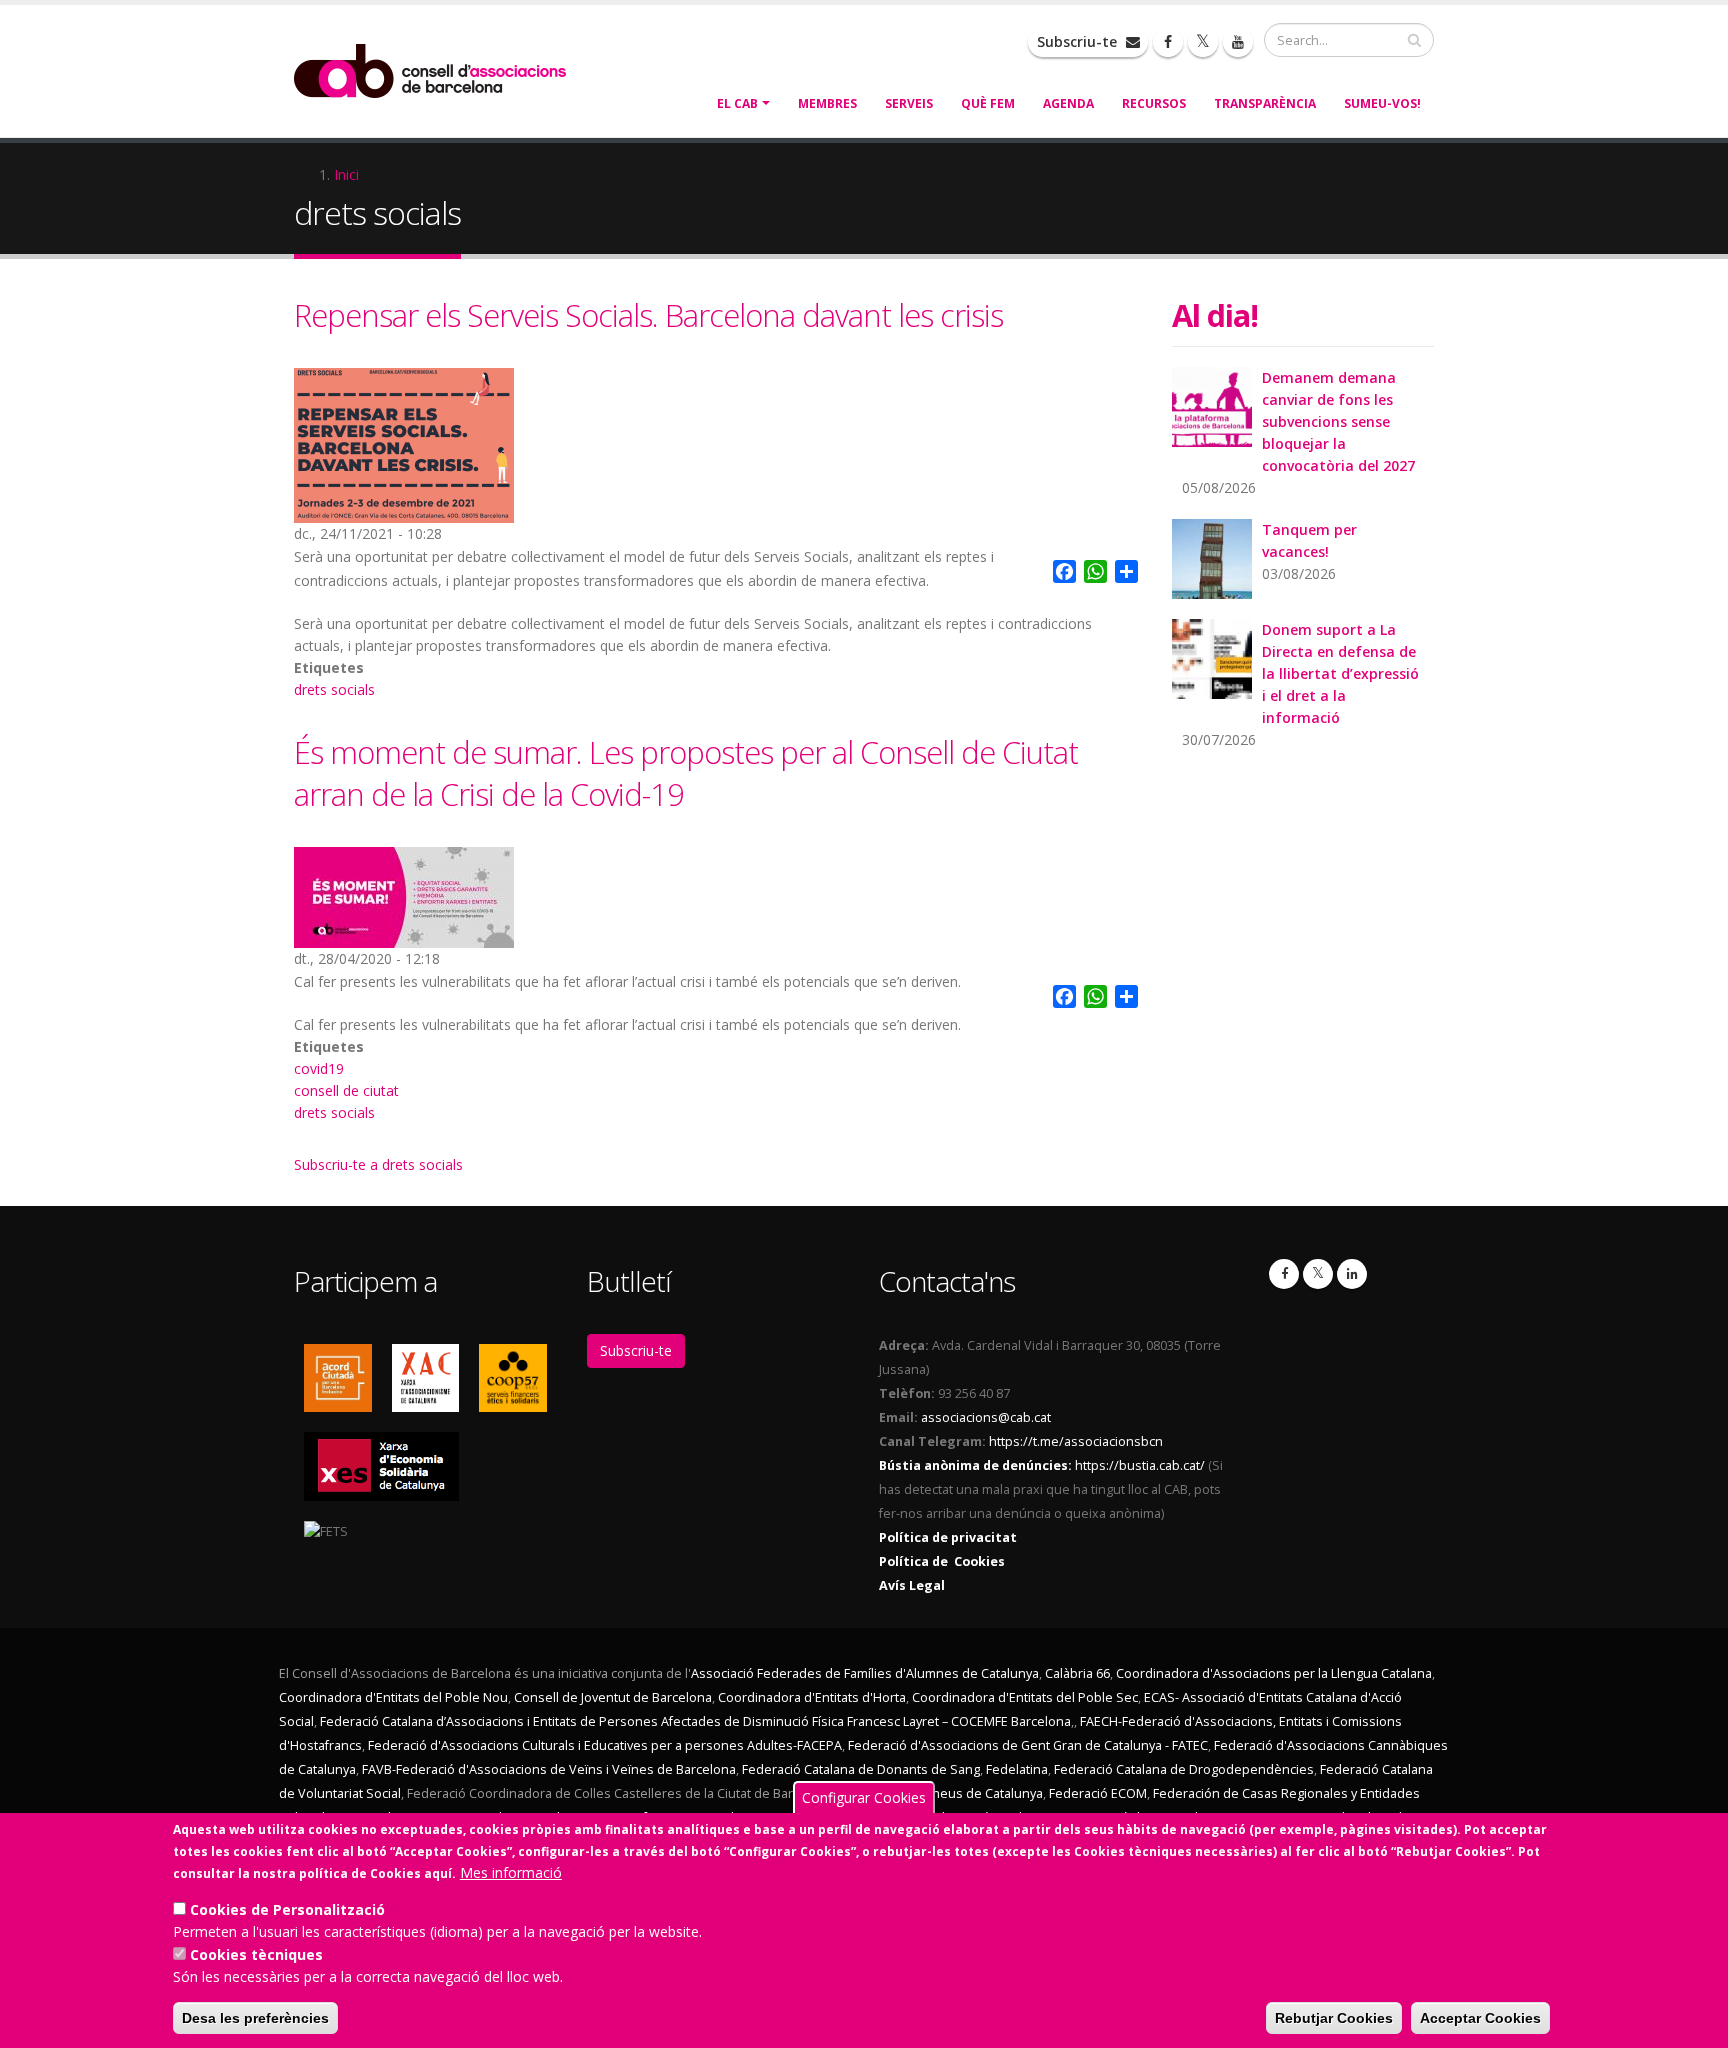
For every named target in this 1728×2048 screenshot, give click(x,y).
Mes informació (511, 1872)
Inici (346, 174)
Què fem (988, 103)
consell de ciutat (346, 1090)
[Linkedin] (1352, 1274)
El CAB (737, 103)
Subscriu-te (1079, 41)
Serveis (909, 103)
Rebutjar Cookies (1334, 2018)
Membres (827, 103)
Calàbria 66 (1077, 1673)
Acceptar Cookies (1480, 2018)
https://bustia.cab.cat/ (1140, 1465)
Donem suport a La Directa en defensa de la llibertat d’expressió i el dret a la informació (1340, 673)
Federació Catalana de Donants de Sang (861, 1769)
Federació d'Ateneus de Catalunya (941, 1793)
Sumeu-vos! (1382, 103)
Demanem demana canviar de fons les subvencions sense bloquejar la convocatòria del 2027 (1338, 421)
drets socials (334, 689)
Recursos (1154, 103)
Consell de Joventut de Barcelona (613, 1697)
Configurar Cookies (864, 1797)
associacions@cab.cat (986, 1417)
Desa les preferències (255, 2018)
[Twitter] (1318, 1274)
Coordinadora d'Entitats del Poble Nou (393, 1697)
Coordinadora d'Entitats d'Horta (812, 1697)
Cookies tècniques (256, 1954)
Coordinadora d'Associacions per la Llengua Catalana (1274, 1673)
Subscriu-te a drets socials (378, 1164)
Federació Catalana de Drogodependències (1184, 1769)
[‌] (1168, 42)
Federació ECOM (1098, 1793)
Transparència (1265, 103)
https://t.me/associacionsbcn (1076, 1441)
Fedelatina (1017, 1769)
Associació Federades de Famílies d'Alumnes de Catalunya (865, 1673)
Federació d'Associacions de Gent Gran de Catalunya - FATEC (1028, 1745)
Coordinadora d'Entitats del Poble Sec (1025, 1697)
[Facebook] (1284, 1274)
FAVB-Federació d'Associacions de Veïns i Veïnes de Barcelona (549, 1769)
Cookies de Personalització (287, 1909)
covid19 (319, 1068)
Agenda (1068, 103)
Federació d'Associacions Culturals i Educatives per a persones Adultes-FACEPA (605, 1745)
